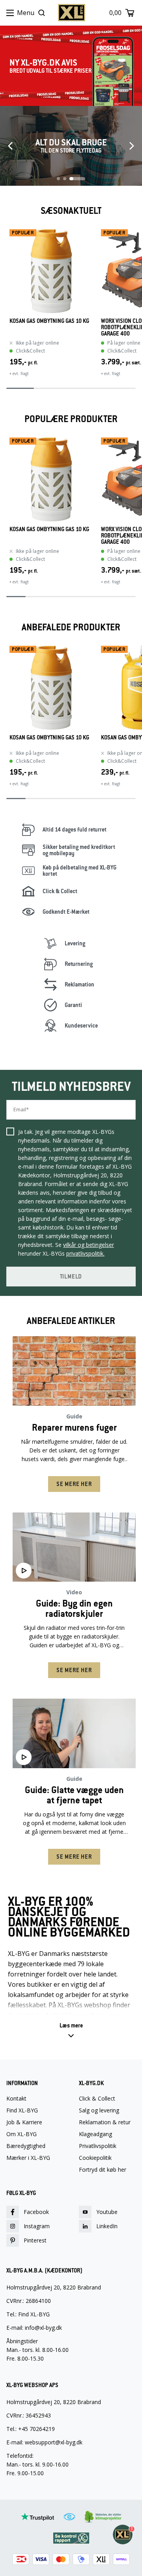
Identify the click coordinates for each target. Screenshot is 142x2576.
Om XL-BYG (21, 2134)
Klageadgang (95, 2134)
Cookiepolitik (95, 2158)
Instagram (37, 2226)
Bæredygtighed (26, 2146)
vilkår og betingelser (89, 1245)
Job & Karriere (24, 2122)
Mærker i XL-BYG (28, 2158)
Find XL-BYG (22, 2110)
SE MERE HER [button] (74, 1484)
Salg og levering (99, 2110)
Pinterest (35, 2240)
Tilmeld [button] (71, 1277)
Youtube (107, 2212)
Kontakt (16, 2099)
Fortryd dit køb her (103, 2170)
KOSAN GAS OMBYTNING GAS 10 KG (49, 321)
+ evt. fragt (19, 373)
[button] (71, 2031)
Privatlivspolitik (98, 2146)
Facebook (36, 2212)
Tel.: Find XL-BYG (28, 2314)
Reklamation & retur (105, 2122)
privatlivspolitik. (85, 1253)
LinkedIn (107, 2226)
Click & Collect (97, 2099)
